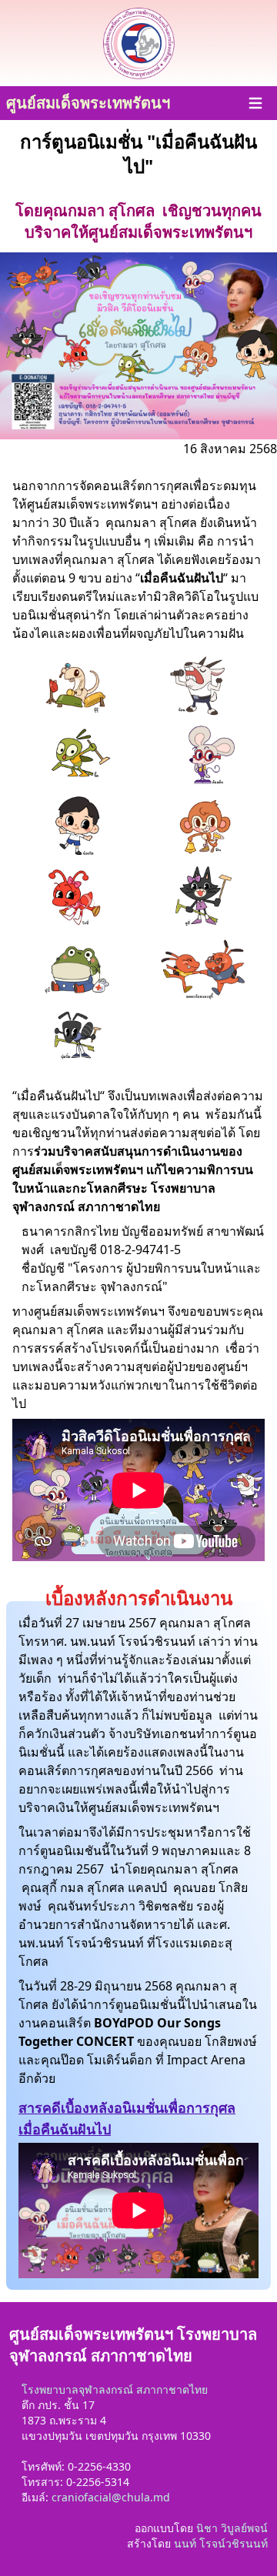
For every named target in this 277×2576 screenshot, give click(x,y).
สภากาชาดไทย (172, 2389)
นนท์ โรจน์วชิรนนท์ (221, 2543)
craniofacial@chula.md (111, 2497)
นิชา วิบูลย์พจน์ (232, 2528)
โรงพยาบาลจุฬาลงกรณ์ (77, 2389)
